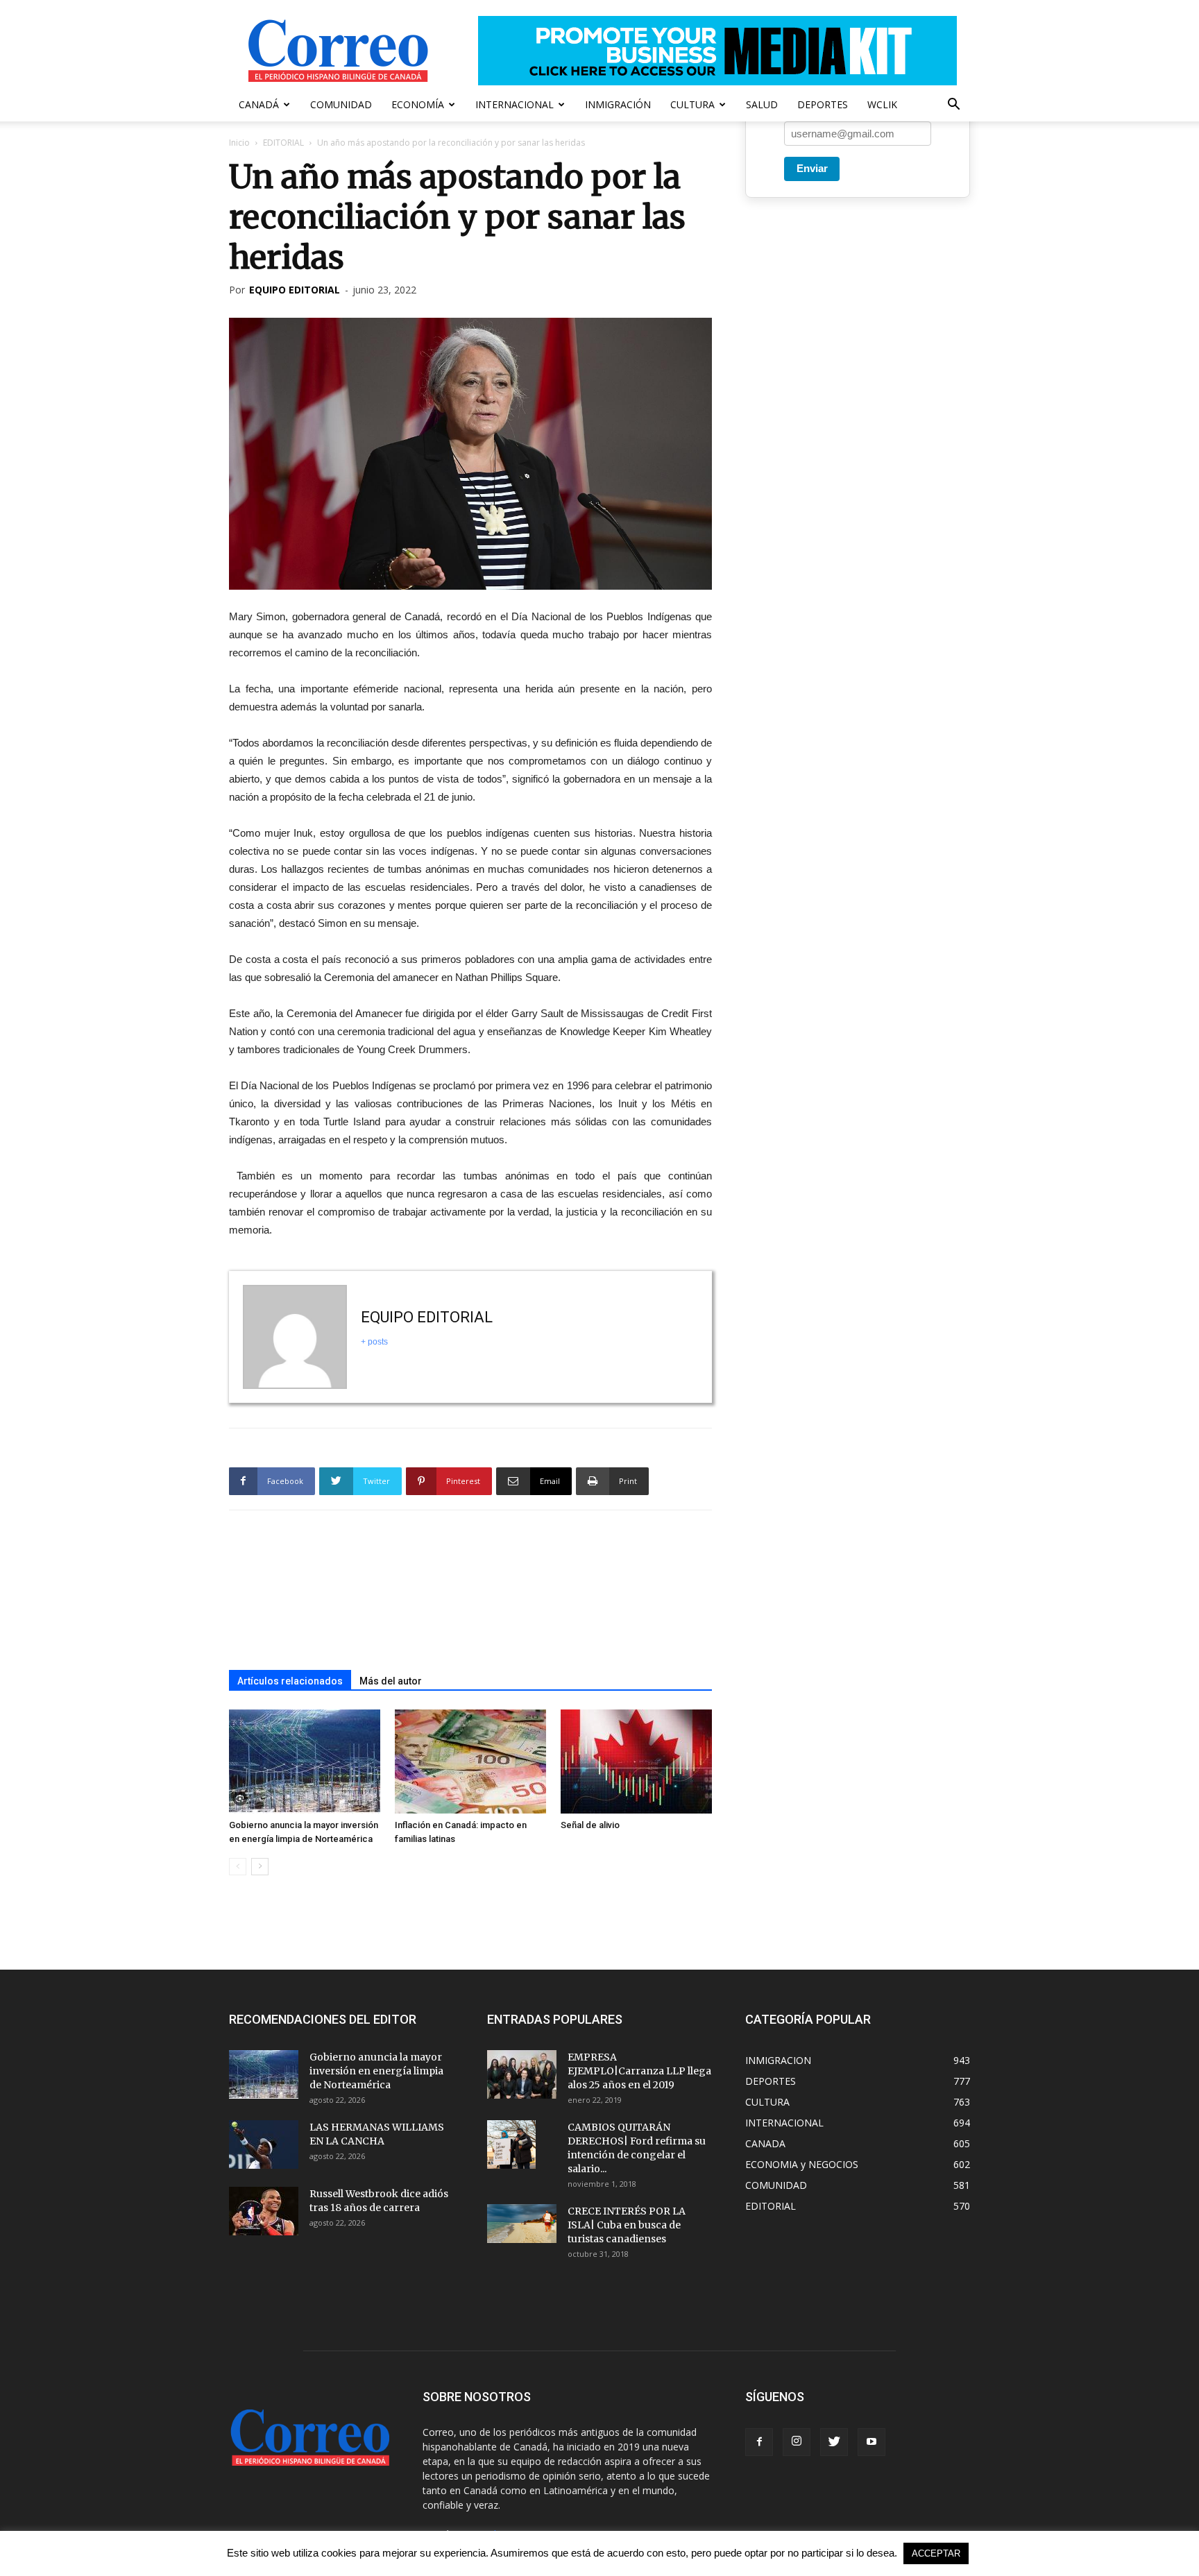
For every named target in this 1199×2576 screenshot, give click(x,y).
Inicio (239, 143)
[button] (953, 106)
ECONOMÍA (418, 104)
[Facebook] (759, 2442)
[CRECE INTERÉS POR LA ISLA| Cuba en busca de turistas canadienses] (522, 2224)
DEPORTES (823, 104)
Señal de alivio (590, 1825)
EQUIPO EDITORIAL (295, 290)
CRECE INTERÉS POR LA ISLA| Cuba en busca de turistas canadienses (627, 2225)
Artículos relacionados (290, 1681)
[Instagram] (797, 2442)
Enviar (812, 168)
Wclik (882, 104)
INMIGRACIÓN (618, 104)
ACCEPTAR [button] (936, 2553)
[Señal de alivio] (636, 1762)
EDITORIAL (283, 143)
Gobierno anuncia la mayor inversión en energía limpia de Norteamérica (376, 2071)
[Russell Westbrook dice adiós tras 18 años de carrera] (264, 2211)
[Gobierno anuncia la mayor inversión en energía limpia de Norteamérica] (305, 1762)
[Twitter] (834, 2442)
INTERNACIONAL (515, 104)
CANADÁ (259, 104)
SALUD (762, 104)
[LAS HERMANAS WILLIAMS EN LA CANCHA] (264, 2144)
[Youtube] (871, 2442)
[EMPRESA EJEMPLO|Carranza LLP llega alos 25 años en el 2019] (522, 2074)
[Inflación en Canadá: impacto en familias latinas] (470, 1762)
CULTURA (692, 104)
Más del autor (391, 1681)
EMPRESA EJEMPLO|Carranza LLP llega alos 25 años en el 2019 (639, 2071)
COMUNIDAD (341, 104)
